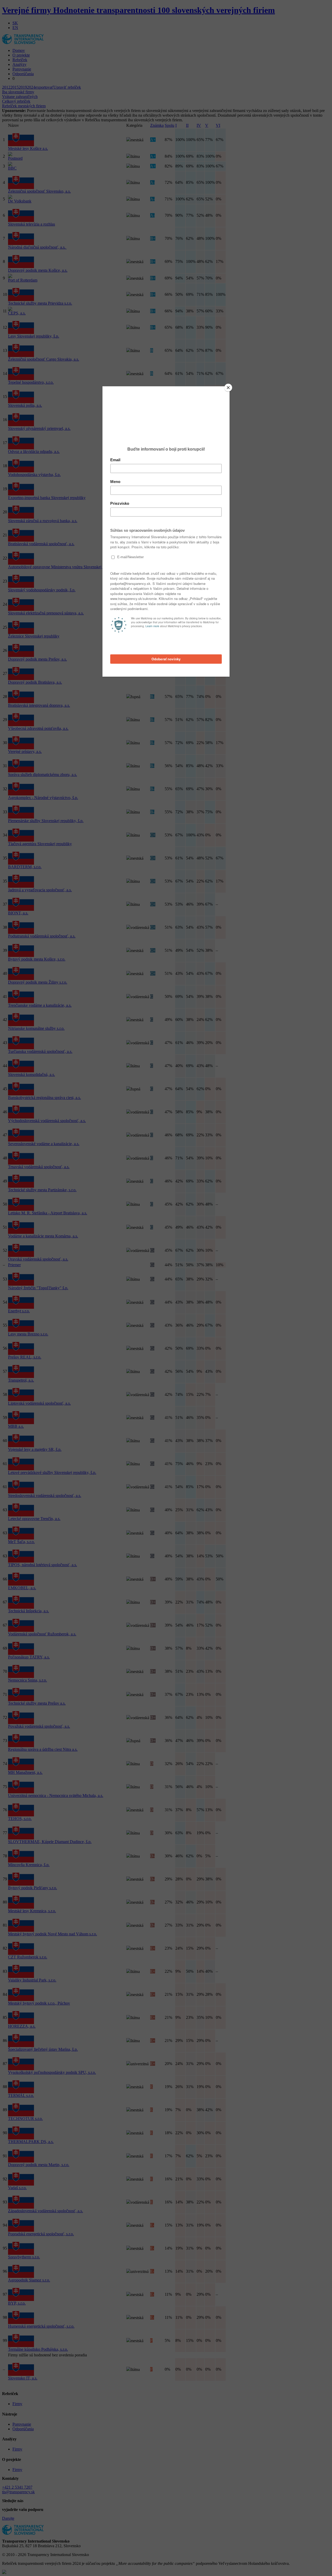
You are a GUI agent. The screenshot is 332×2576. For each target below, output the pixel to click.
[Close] (228, 388)
